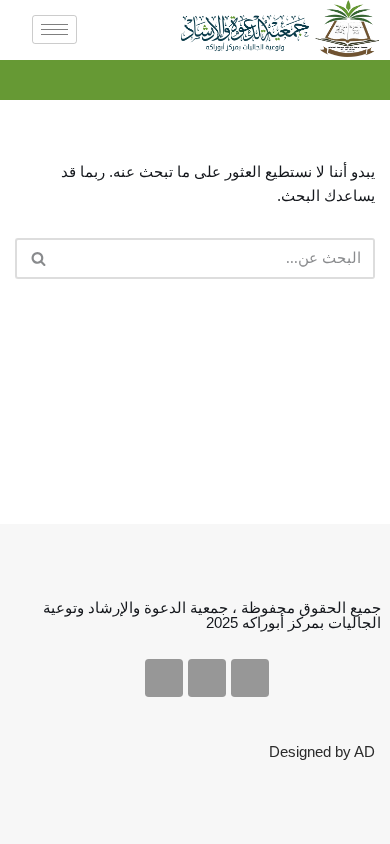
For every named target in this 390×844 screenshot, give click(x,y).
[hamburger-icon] (54, 29)
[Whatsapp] (164, 678)
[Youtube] (207, 678)
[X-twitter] (250, 678)
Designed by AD (322, 751)
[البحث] (37, 258)
